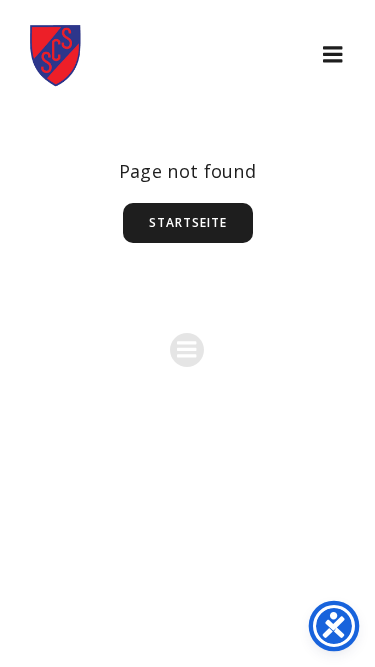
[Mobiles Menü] (333, 55)
